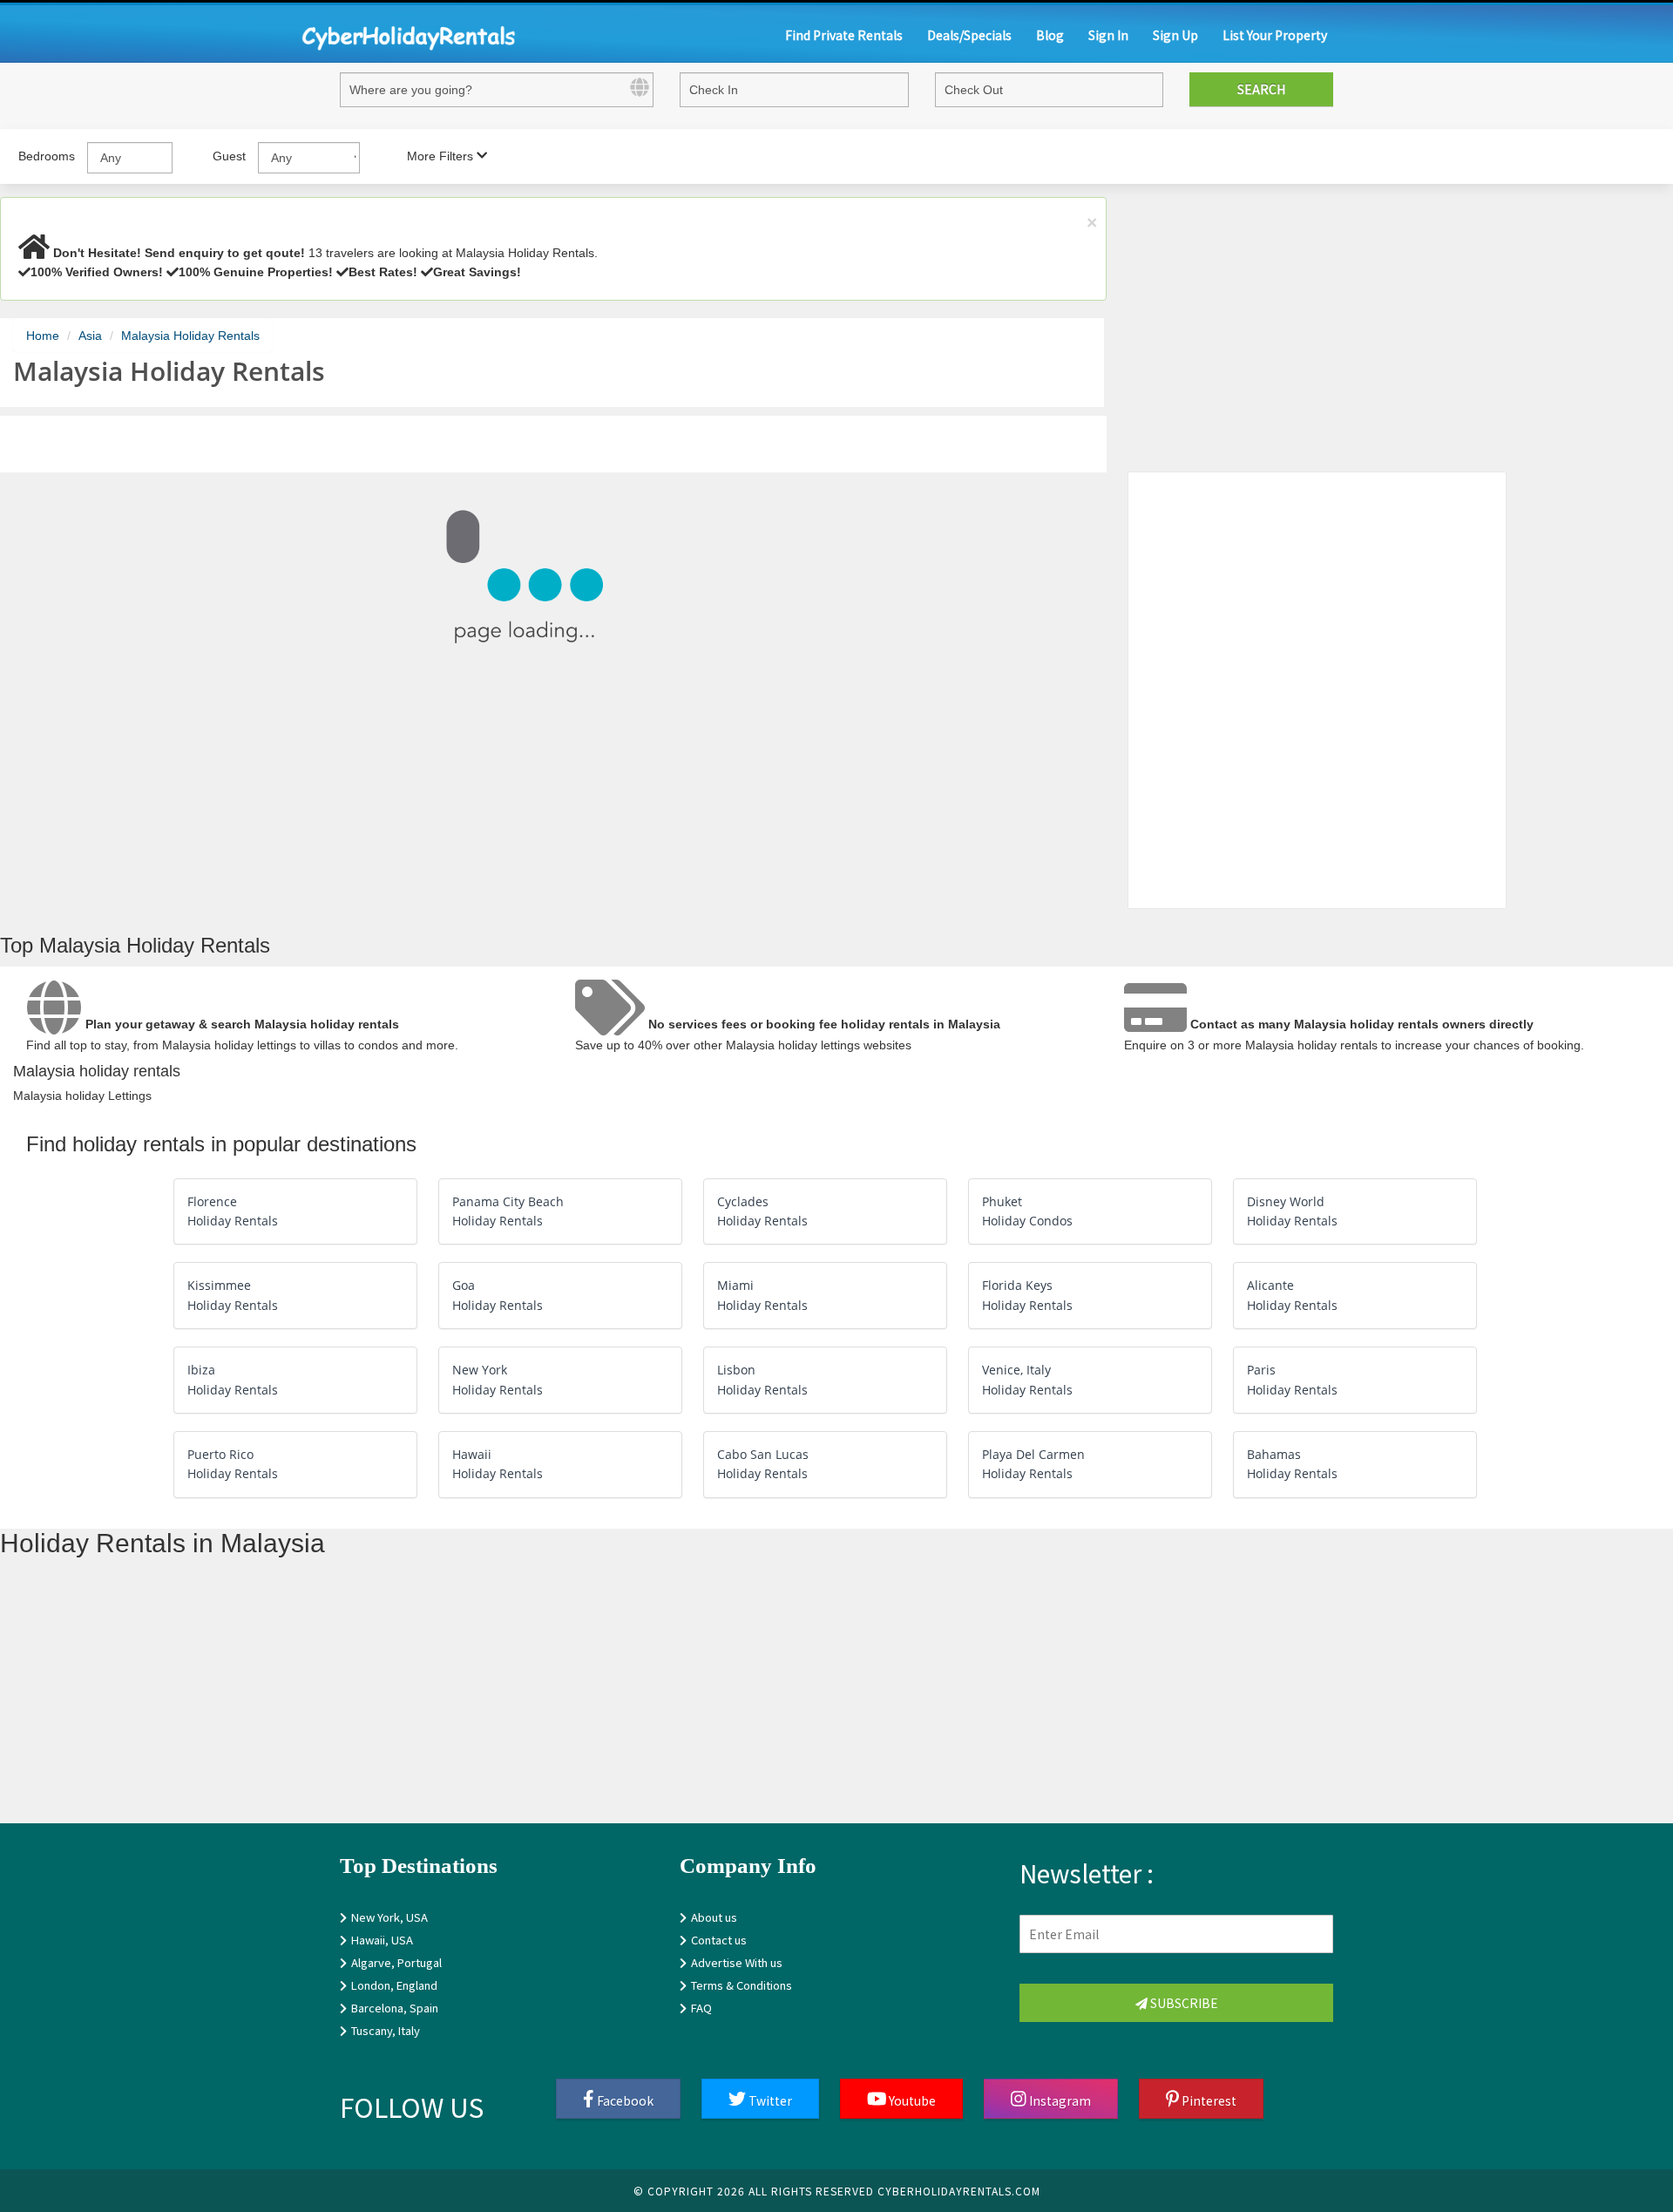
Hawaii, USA (382, 1940)
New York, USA (389, 1917)
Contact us (719, 1940)
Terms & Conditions (742, 1985)
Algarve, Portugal (396, 1962)
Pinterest (1208, 2100)
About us (714, 1917)
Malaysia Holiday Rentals (190, 336)
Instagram (1059, 2100)
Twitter (769, 2100)
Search (1261, 89)
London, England (394, 1985)
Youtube (911, 2100)
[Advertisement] (523, 1701)
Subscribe (1183, 2003)
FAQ (701, 2008)
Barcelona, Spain (395, 2008)
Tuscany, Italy (386, 2030)
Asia (90, 336)
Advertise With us (737, 1962)
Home (43, 336)
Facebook (624, 2100)
